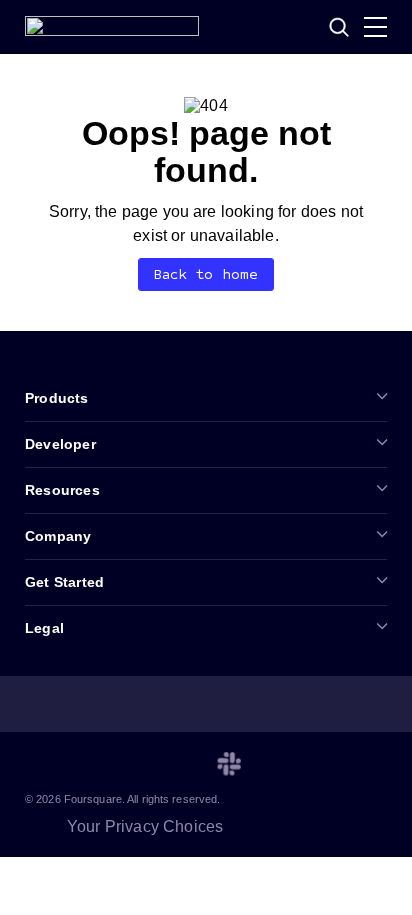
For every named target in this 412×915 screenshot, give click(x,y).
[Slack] (229, 764)
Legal (44, 628)
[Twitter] (85, 764)
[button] (339, 27)
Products (57, 398)
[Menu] (375, 27)
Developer (60, 444)
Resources (62, 490)
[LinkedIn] (37, 764)
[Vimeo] (181, 764)
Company (58, 536)
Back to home (206, 274)
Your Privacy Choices (145, 826)
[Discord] (133, 764)
